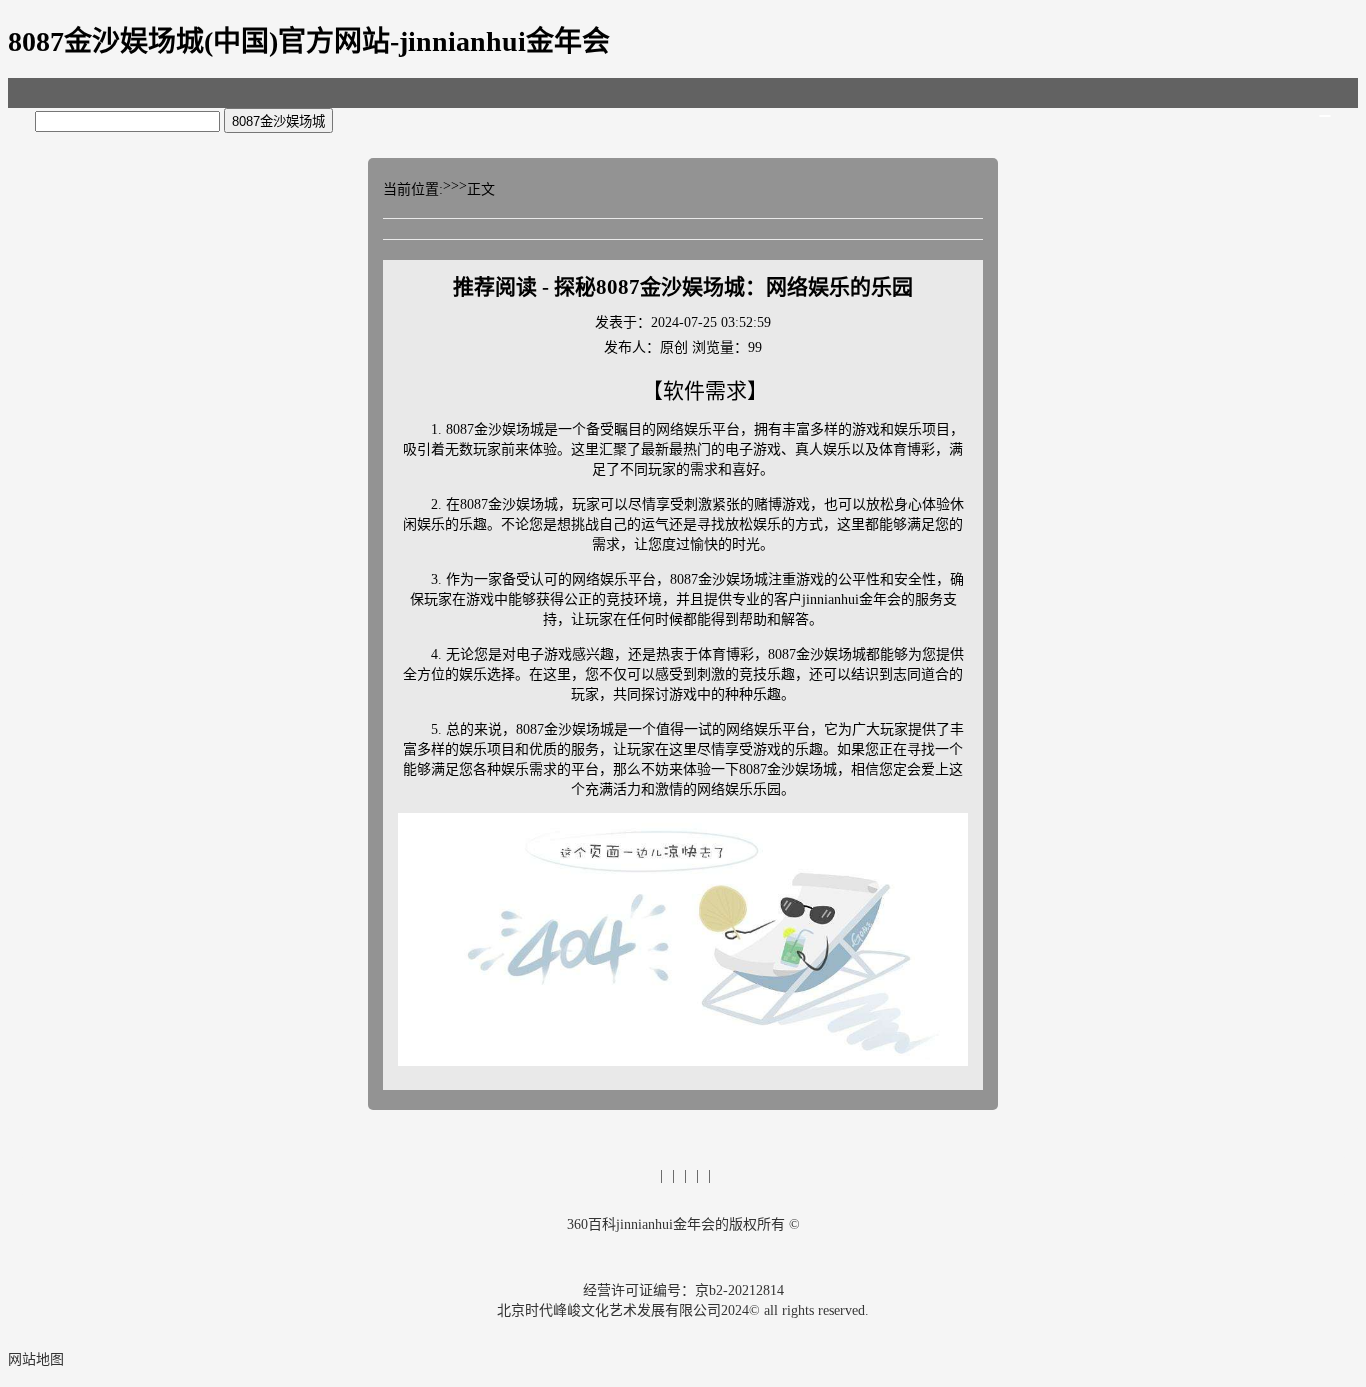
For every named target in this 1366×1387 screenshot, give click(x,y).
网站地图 (36, 1359)
